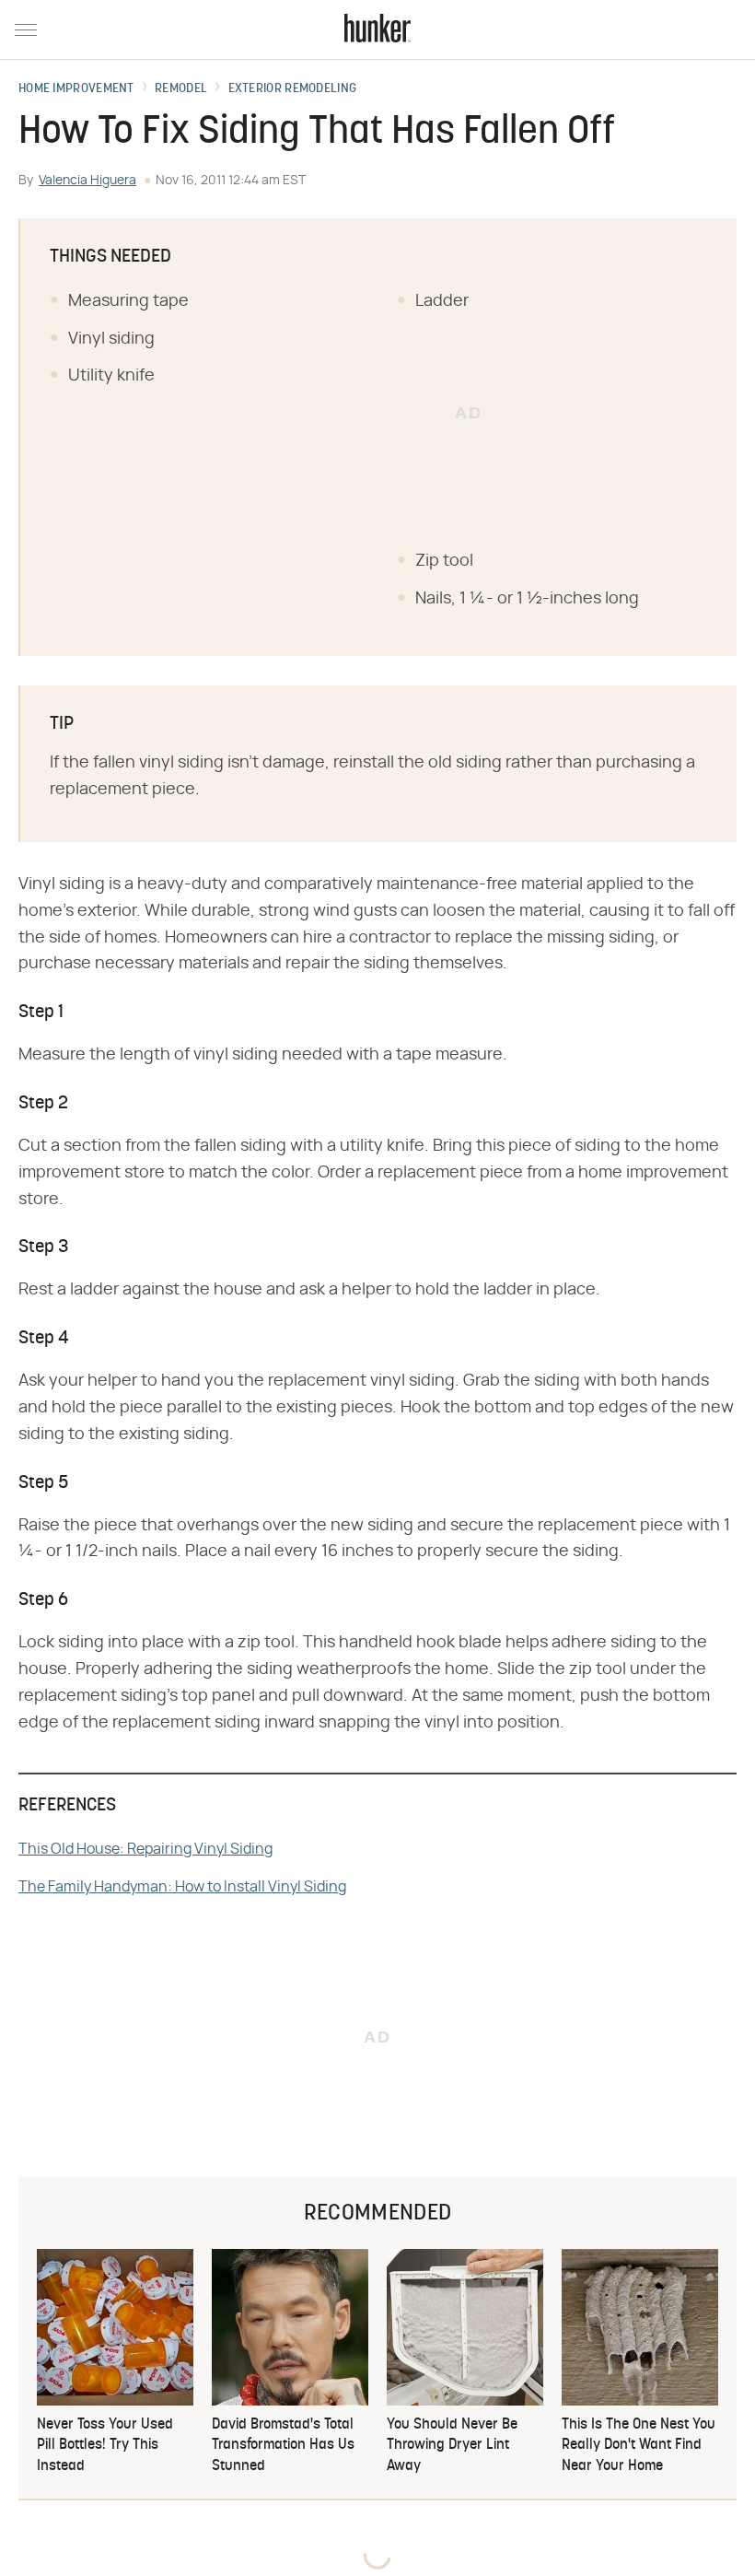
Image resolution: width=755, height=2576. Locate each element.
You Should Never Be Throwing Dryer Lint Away (452, 2446)
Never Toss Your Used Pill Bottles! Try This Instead (105, 2446)
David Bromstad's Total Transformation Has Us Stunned (283, 2446)
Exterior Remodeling (293, 89)
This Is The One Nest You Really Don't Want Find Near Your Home (639, 2446)
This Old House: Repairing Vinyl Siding (145, 1849)
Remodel (181, 89)
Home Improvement (76, 89)
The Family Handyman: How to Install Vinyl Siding (182, 1887)
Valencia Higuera (87, 181)
